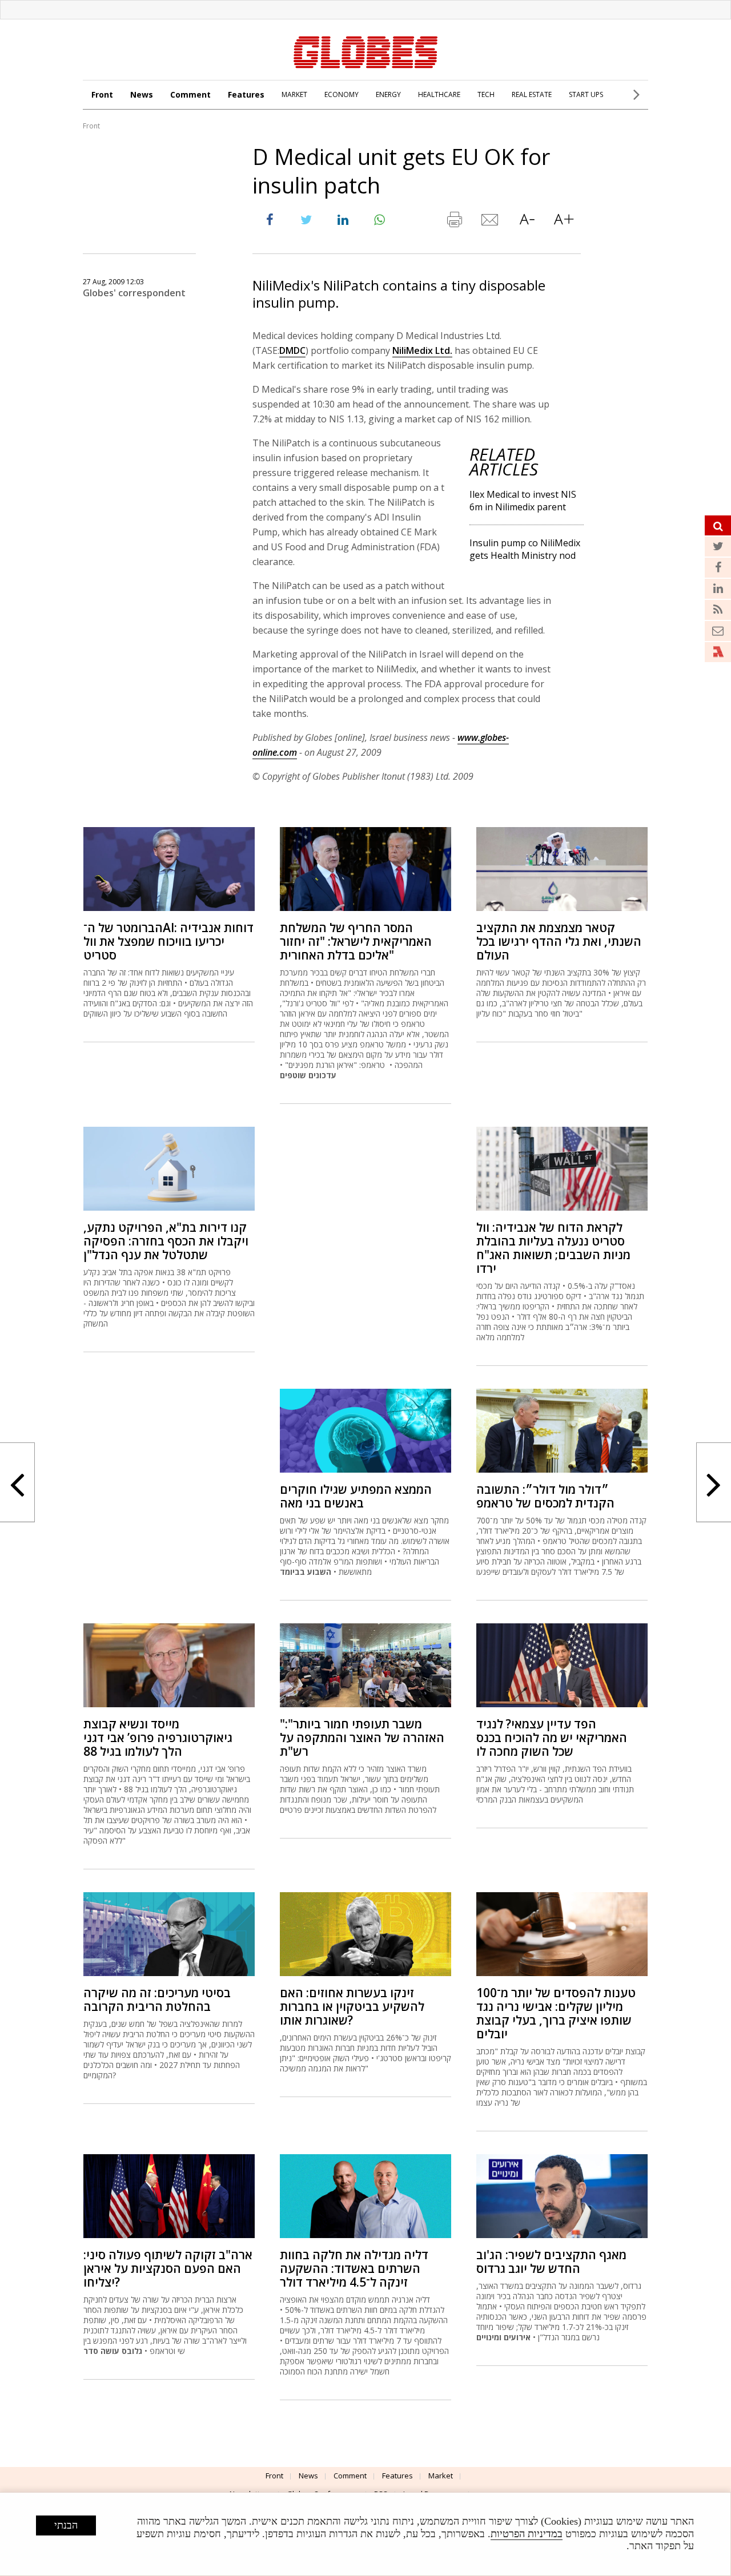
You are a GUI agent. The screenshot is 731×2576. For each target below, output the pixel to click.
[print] (454, 222)
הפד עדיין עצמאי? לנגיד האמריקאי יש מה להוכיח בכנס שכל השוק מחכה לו (552, 1738)
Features (246, 94)
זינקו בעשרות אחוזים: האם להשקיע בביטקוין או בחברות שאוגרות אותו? (352, 2006)
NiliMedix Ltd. (422, 350)
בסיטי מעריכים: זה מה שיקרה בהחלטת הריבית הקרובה (157, 1999)
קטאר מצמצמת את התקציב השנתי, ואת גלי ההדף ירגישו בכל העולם (559, 941)
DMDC (292, 350)
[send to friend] (491, 222)
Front (102, 94)
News (142, 94)
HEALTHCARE (439, 94)
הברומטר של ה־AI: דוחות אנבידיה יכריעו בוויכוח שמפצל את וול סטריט (168, 941)
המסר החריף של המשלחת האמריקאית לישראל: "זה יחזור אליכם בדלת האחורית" (356, 941)
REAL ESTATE (532, 94)
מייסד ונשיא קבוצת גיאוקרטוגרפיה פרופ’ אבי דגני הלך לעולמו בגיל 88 (158, 1738)
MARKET (294, 94)
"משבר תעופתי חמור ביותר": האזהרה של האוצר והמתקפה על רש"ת (362, 1738)
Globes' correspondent (134, 293)
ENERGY (388, 94)
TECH (486, 94)
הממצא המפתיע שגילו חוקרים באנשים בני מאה (356, 1496)
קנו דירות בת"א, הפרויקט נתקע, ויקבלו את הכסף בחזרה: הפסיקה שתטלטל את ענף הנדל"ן (166, 1241)
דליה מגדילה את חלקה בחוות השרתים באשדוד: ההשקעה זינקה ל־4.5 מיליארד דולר (354, 2268)
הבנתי (66, 2525)
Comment (190, 94)
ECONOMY (342, 94)
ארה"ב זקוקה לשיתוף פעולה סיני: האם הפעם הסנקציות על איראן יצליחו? (168, 2268)
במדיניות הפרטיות (527, 2534)
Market (441, 2476)
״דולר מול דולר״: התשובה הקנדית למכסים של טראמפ (545, 1496)
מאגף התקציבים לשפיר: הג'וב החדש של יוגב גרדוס (551, 2261)
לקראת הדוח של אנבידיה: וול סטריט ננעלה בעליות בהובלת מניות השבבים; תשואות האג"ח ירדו (553, 1248)
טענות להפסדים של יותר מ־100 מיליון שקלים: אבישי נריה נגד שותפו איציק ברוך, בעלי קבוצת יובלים (556, 2013)
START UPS (586, 94)
